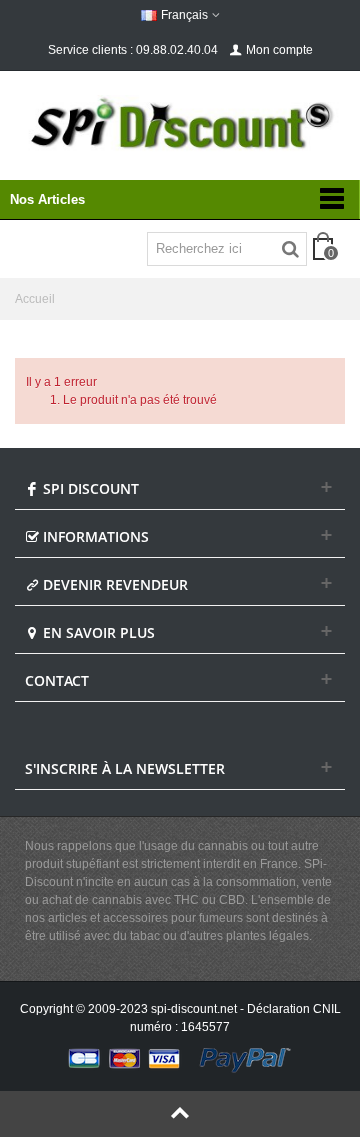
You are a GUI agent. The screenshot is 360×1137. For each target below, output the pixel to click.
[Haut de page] (180, 1114)
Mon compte (279, 50)
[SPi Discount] (180, 123)
